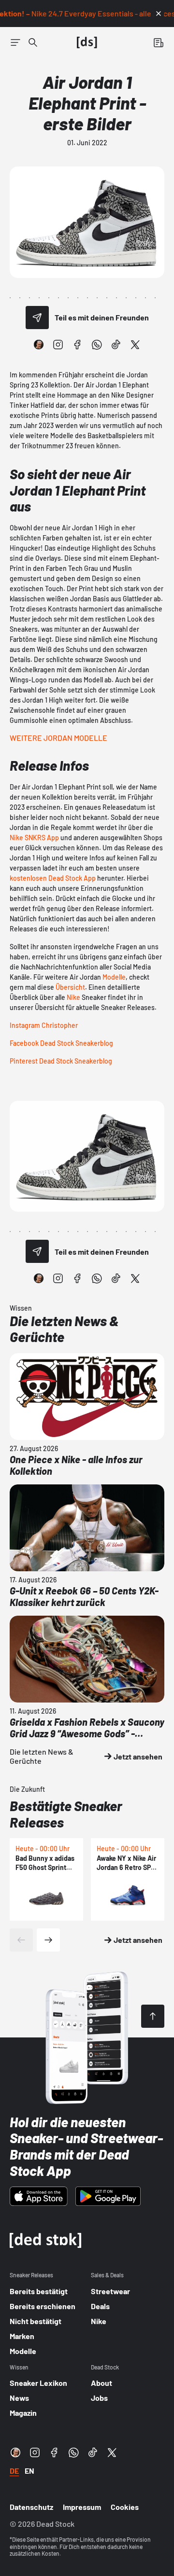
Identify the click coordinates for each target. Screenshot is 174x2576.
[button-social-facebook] (77, 345)
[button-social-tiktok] (116, 345)
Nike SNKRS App (34, 838)
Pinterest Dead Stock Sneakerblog (61, 1061)
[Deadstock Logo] (87, 42)
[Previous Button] (21, 1940)
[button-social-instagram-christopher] (39, 345)
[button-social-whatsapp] (97, 345)
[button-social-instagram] (58, 345)
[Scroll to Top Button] (153, 2016)
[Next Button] (48, 1940)
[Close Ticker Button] (159, 14)
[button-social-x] (135, 345)
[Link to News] (33, 42)
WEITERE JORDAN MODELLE (58, 738)
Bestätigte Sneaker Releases (66, 1814)
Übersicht (70, 987)
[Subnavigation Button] (15, 42)
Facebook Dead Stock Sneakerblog (61, 1043)
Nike (73, 997)
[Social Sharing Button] (37, 318)
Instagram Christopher (44, 1025)
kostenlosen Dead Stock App (53, 878)
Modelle (114, 977)
